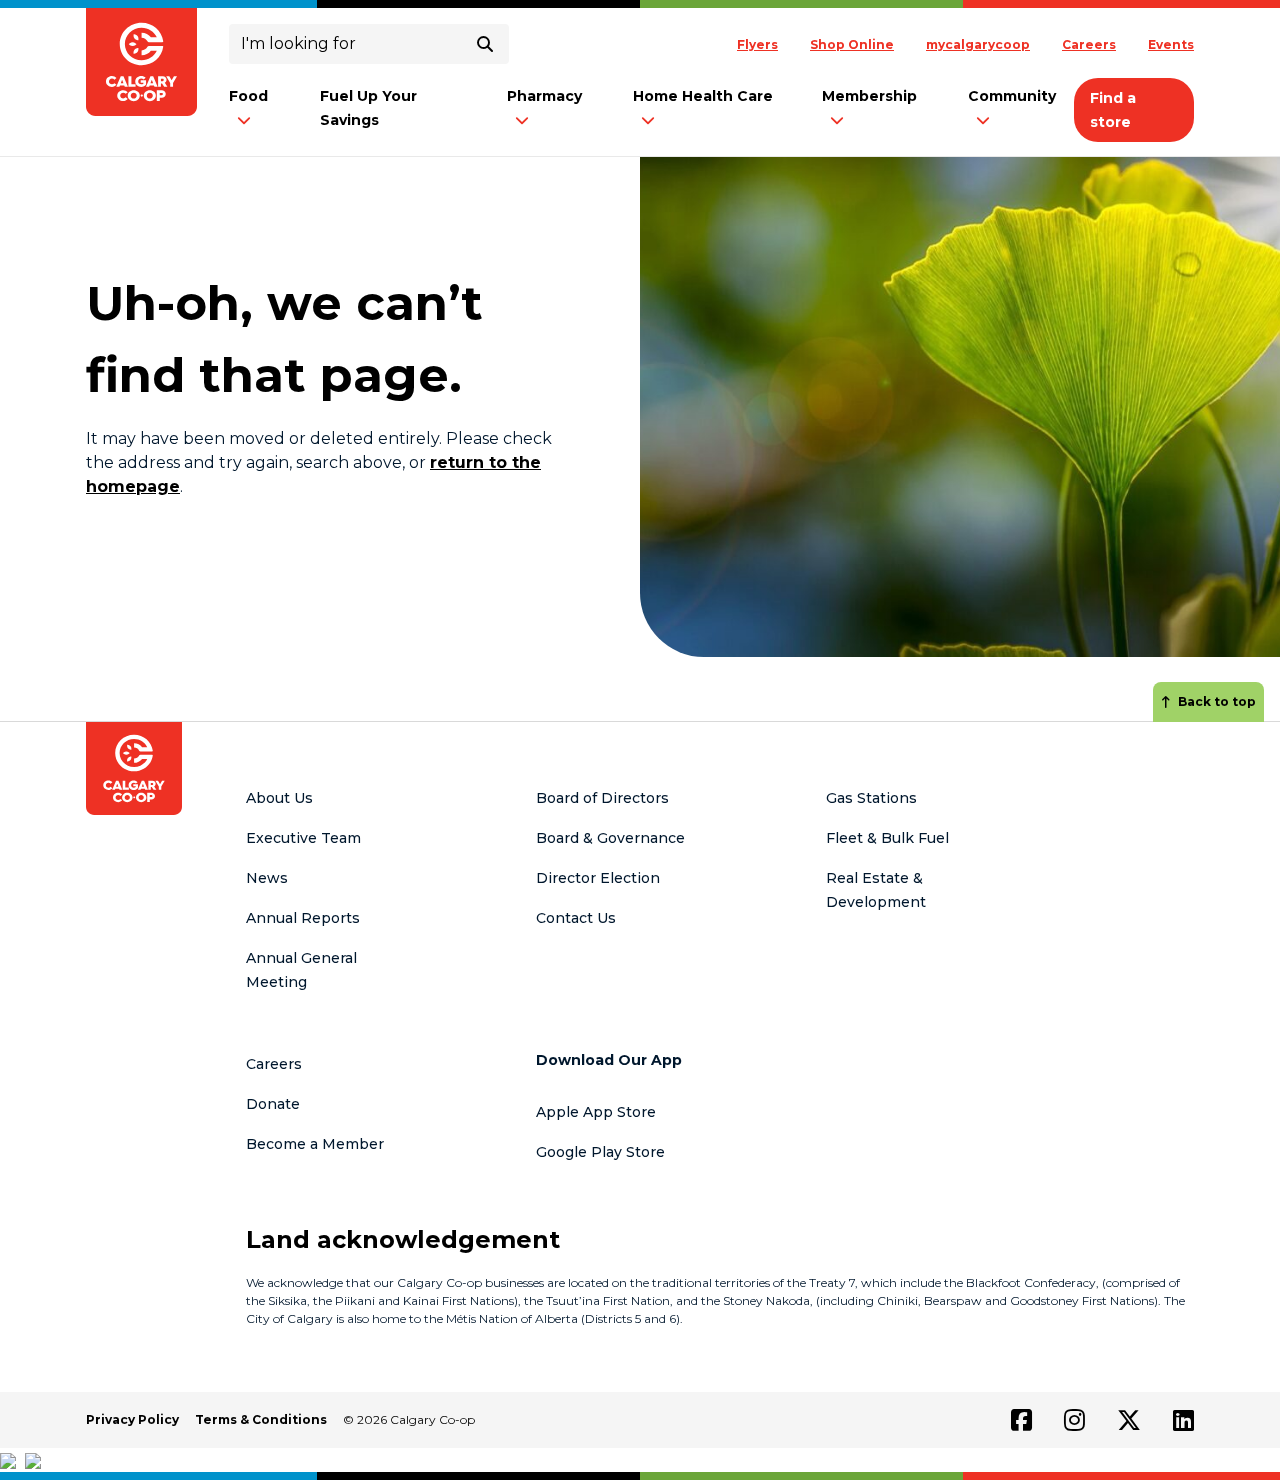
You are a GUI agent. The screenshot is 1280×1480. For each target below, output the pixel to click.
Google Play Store (600, 1152)
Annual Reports (303, 918)
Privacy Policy (132, 1419)
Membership (869, 96)
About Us (279, 798)
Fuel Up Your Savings (368, 108)
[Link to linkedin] (1183, 1420)
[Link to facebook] (1021, 1420)
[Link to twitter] (1129, 1420)
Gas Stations (871, 798)
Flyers (757, 44)
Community (1012, 96)
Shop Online (852, 44)
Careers (1089, 44)
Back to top (1217, 701)
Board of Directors (602, 798)
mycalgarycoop (978, 44)
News (267, 878)
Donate (273, 1104)
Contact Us (576, 918)
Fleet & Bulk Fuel (887, 838)
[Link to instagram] (1074, 1420)
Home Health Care (703, 96)
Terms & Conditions (261, 1419)
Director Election (598, 878)
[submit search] (485, 44)
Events (1171, 44)
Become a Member (315, 1144)
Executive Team (303, 838)
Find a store (1113, 110)
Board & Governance (610, 838)
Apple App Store (596, 1112)
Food (248, 96)
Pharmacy (544, 96)
